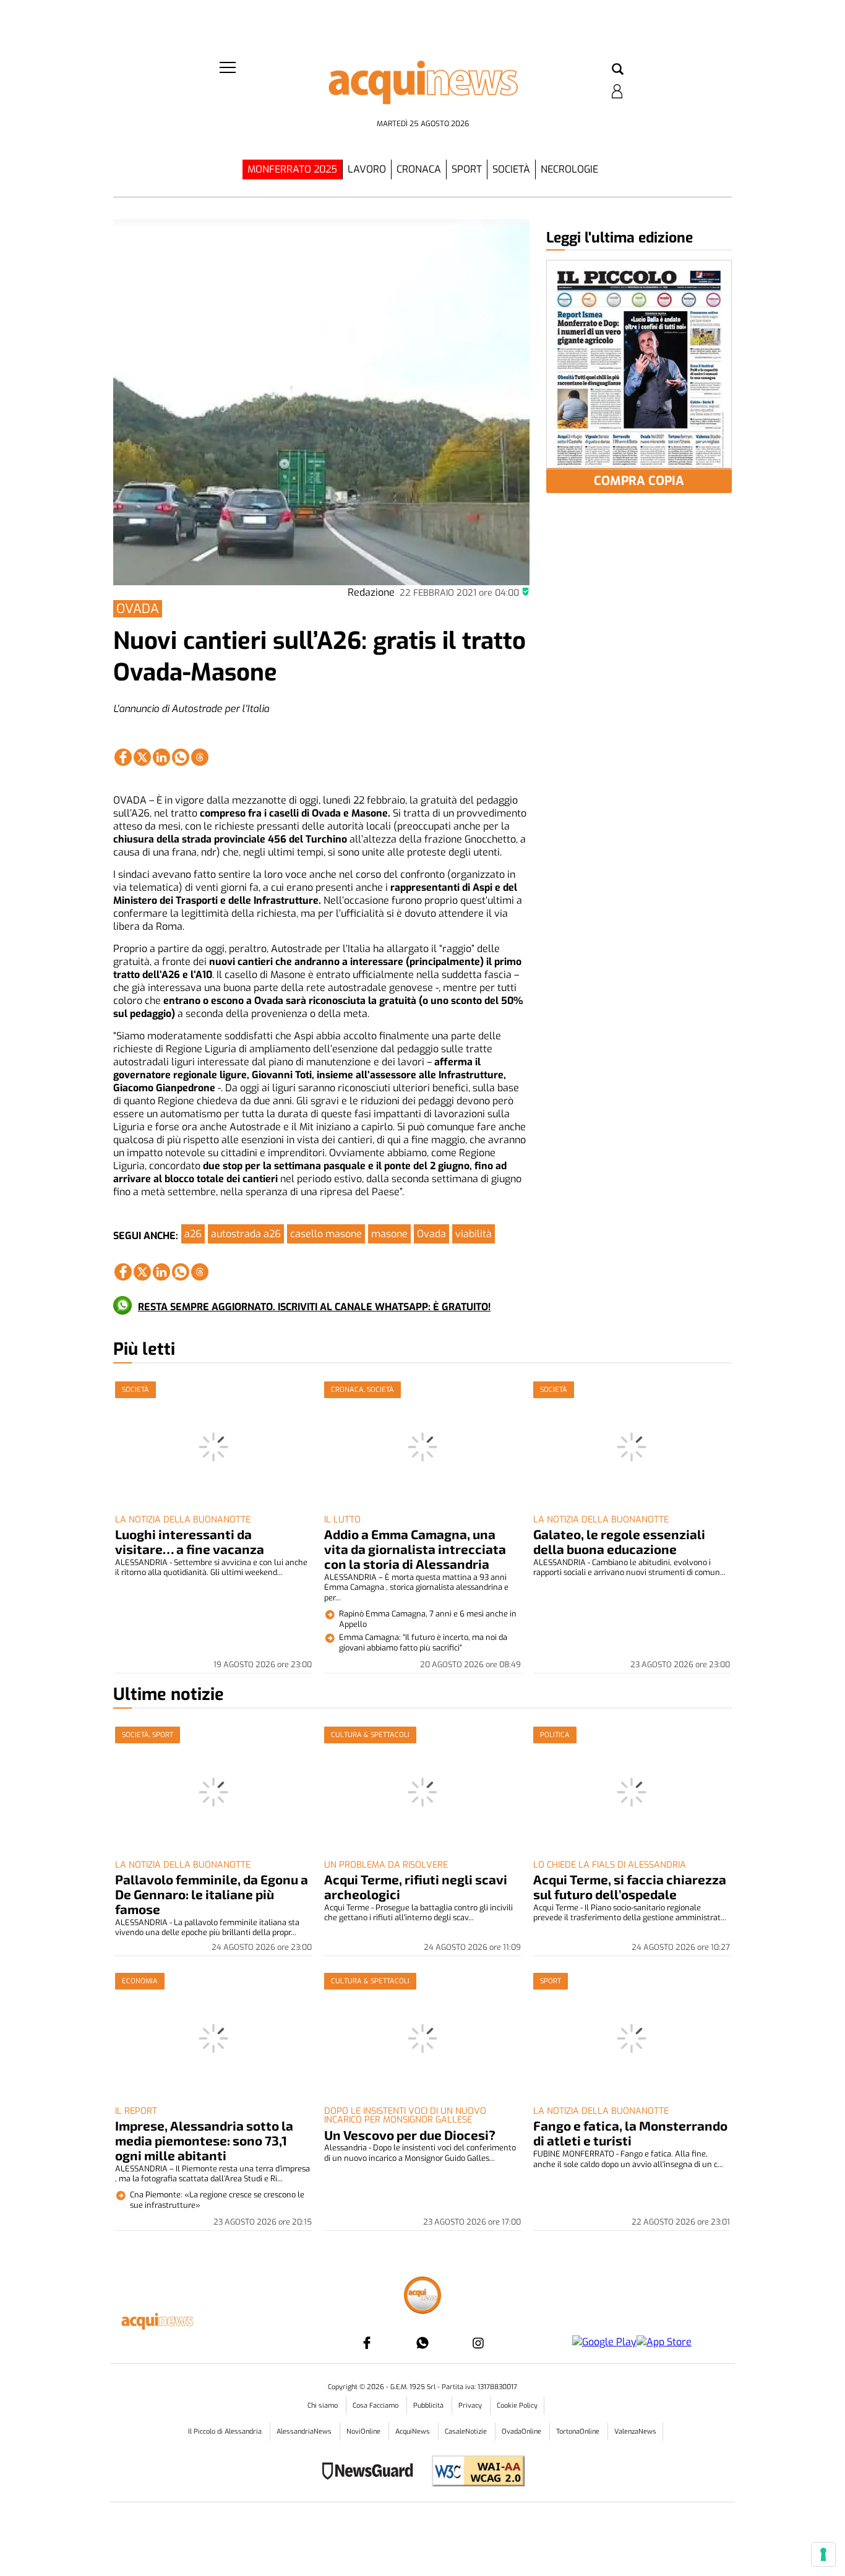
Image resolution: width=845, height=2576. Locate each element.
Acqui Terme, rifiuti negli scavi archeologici (416, 1887)
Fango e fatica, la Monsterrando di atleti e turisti (630, 2133)
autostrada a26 (246, 1234)
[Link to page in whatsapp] (181, 757)
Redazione (371, 592)
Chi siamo (324, 2406)
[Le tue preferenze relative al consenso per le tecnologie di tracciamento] (823, 2554)
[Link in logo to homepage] (422, 87)
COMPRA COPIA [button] (639, 481)
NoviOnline (364, 2432)
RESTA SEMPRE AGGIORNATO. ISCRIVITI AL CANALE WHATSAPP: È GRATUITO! (314, 1307)
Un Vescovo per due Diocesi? (410, 2135)
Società (511, 169)
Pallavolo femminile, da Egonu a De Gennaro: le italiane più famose (212, 1894)
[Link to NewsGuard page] (371, 2472)
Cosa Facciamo (376, 2406)
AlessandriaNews (305, 2432)
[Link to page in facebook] (123, 757)
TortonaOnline (579, 2432)
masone (389, 1234)
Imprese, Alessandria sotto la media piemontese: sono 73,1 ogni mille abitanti (204, 2140)
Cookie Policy (517, 2406)
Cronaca (419, 169)
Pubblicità (429, 2406)
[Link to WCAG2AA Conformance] (474, 2472)
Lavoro (367, 169)
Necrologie (569, 169)
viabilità (474, 1234)
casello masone (326, 1234)
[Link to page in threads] (200, 757)
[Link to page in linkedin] (161, 757)
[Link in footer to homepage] (422, 2297)
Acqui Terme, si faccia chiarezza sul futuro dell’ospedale (630, 1887)
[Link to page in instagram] (478, 2343)
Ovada (431, 1234)
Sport (467, 169)
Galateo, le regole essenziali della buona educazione (619, 1541)
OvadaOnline (522, 2432)
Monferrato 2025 (292, 169)
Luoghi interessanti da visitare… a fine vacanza (190, 1541)
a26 (193, 1234)
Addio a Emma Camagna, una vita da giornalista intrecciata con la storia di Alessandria (415, 1549)
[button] (618, 70)
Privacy (471, 2406)
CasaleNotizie (467, 2432)
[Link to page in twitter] (142, 757)
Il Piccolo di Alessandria (226, 2432)
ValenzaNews (635, 2432)
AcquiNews (414, 2432)
